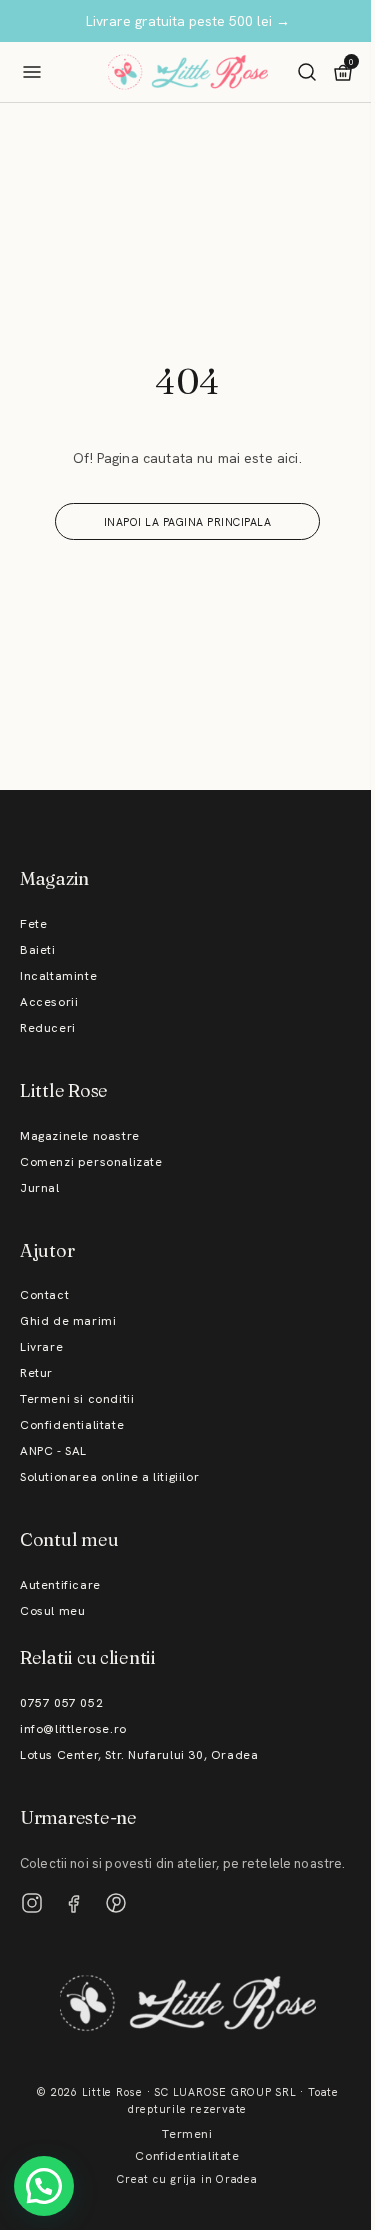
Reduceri (48, 1028)
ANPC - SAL (53, 1451)
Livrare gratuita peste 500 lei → (188, 21)
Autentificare (60, 1585)
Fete (33, 924)
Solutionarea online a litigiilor (109, 1477)
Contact (44, 1295)
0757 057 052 (61, 1703)
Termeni (187, 2134)
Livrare (41, 1347)
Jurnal (40, 1188)
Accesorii (49, 1002)
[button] (44, 2186)
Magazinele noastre (80, 1136)
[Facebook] (74, 1903)
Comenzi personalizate (91, 1162)
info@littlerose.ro (73, 1729)
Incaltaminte (58, 976)
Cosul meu (52, 1611)
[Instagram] (32, 1903)
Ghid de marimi (68, 1321)
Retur (36, 1373)
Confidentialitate (72, 1425)
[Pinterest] (116, 1903)
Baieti (38, 950)
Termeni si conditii (77, 1399)
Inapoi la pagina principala (188, 522)
